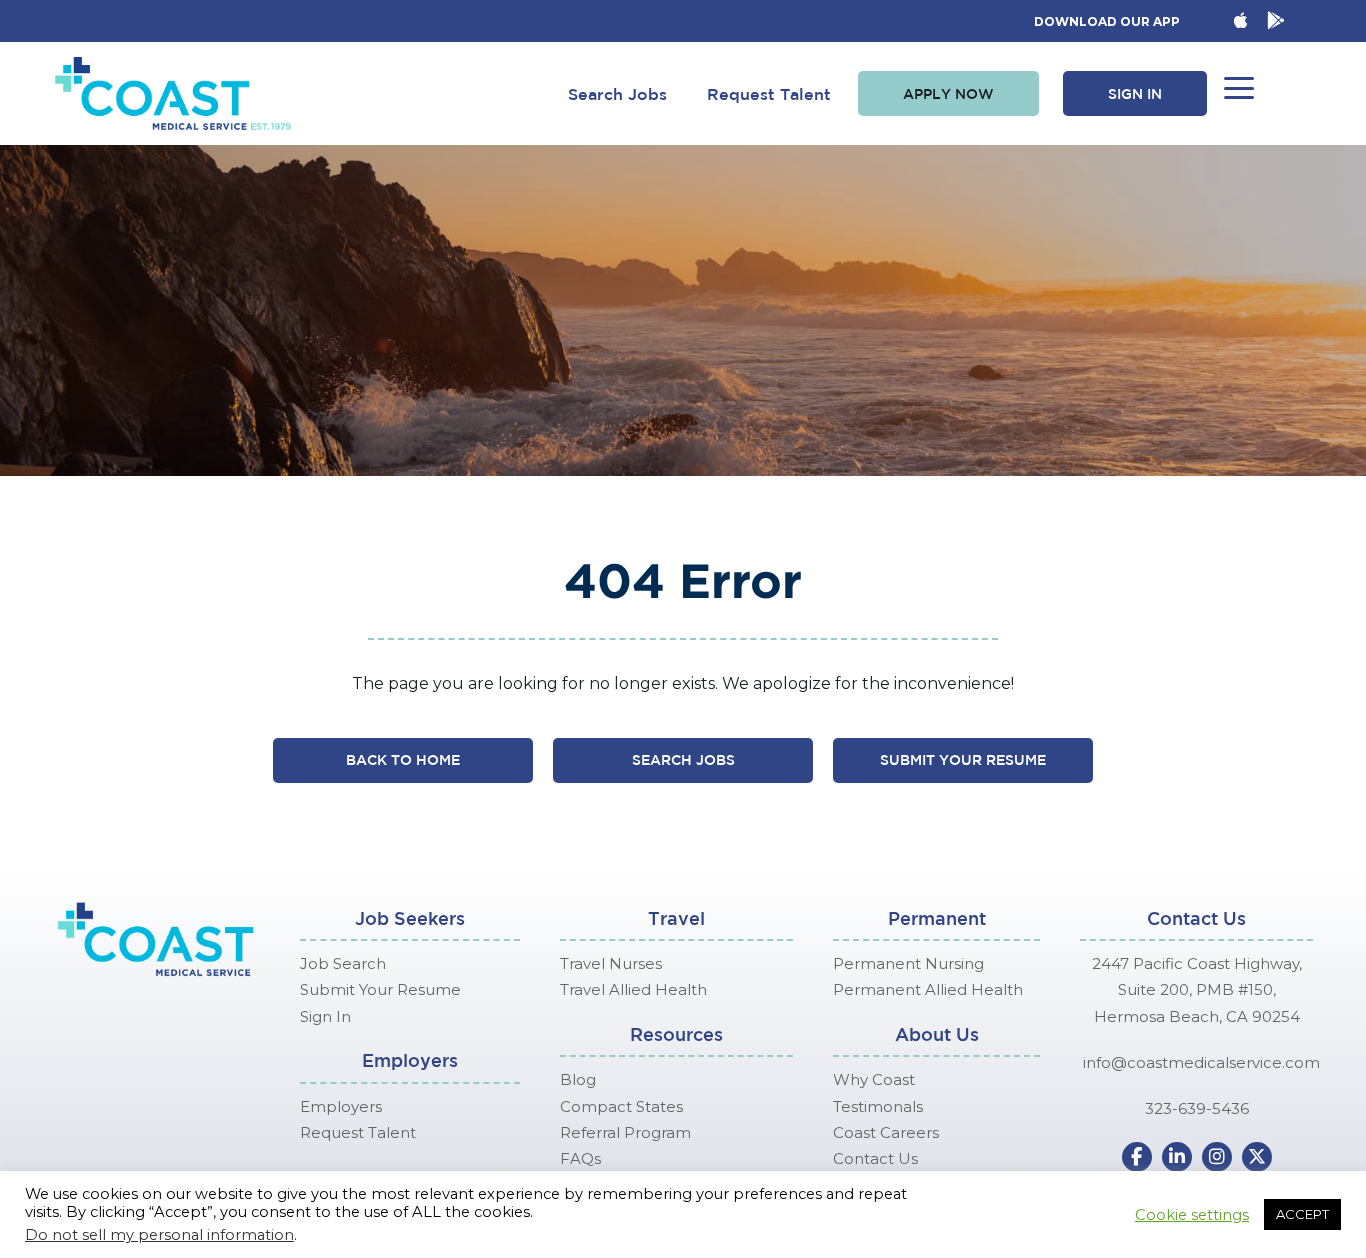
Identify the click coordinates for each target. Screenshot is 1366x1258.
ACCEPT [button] (1302, 1214)
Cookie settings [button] (1192, 1215)
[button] (948, 94)
